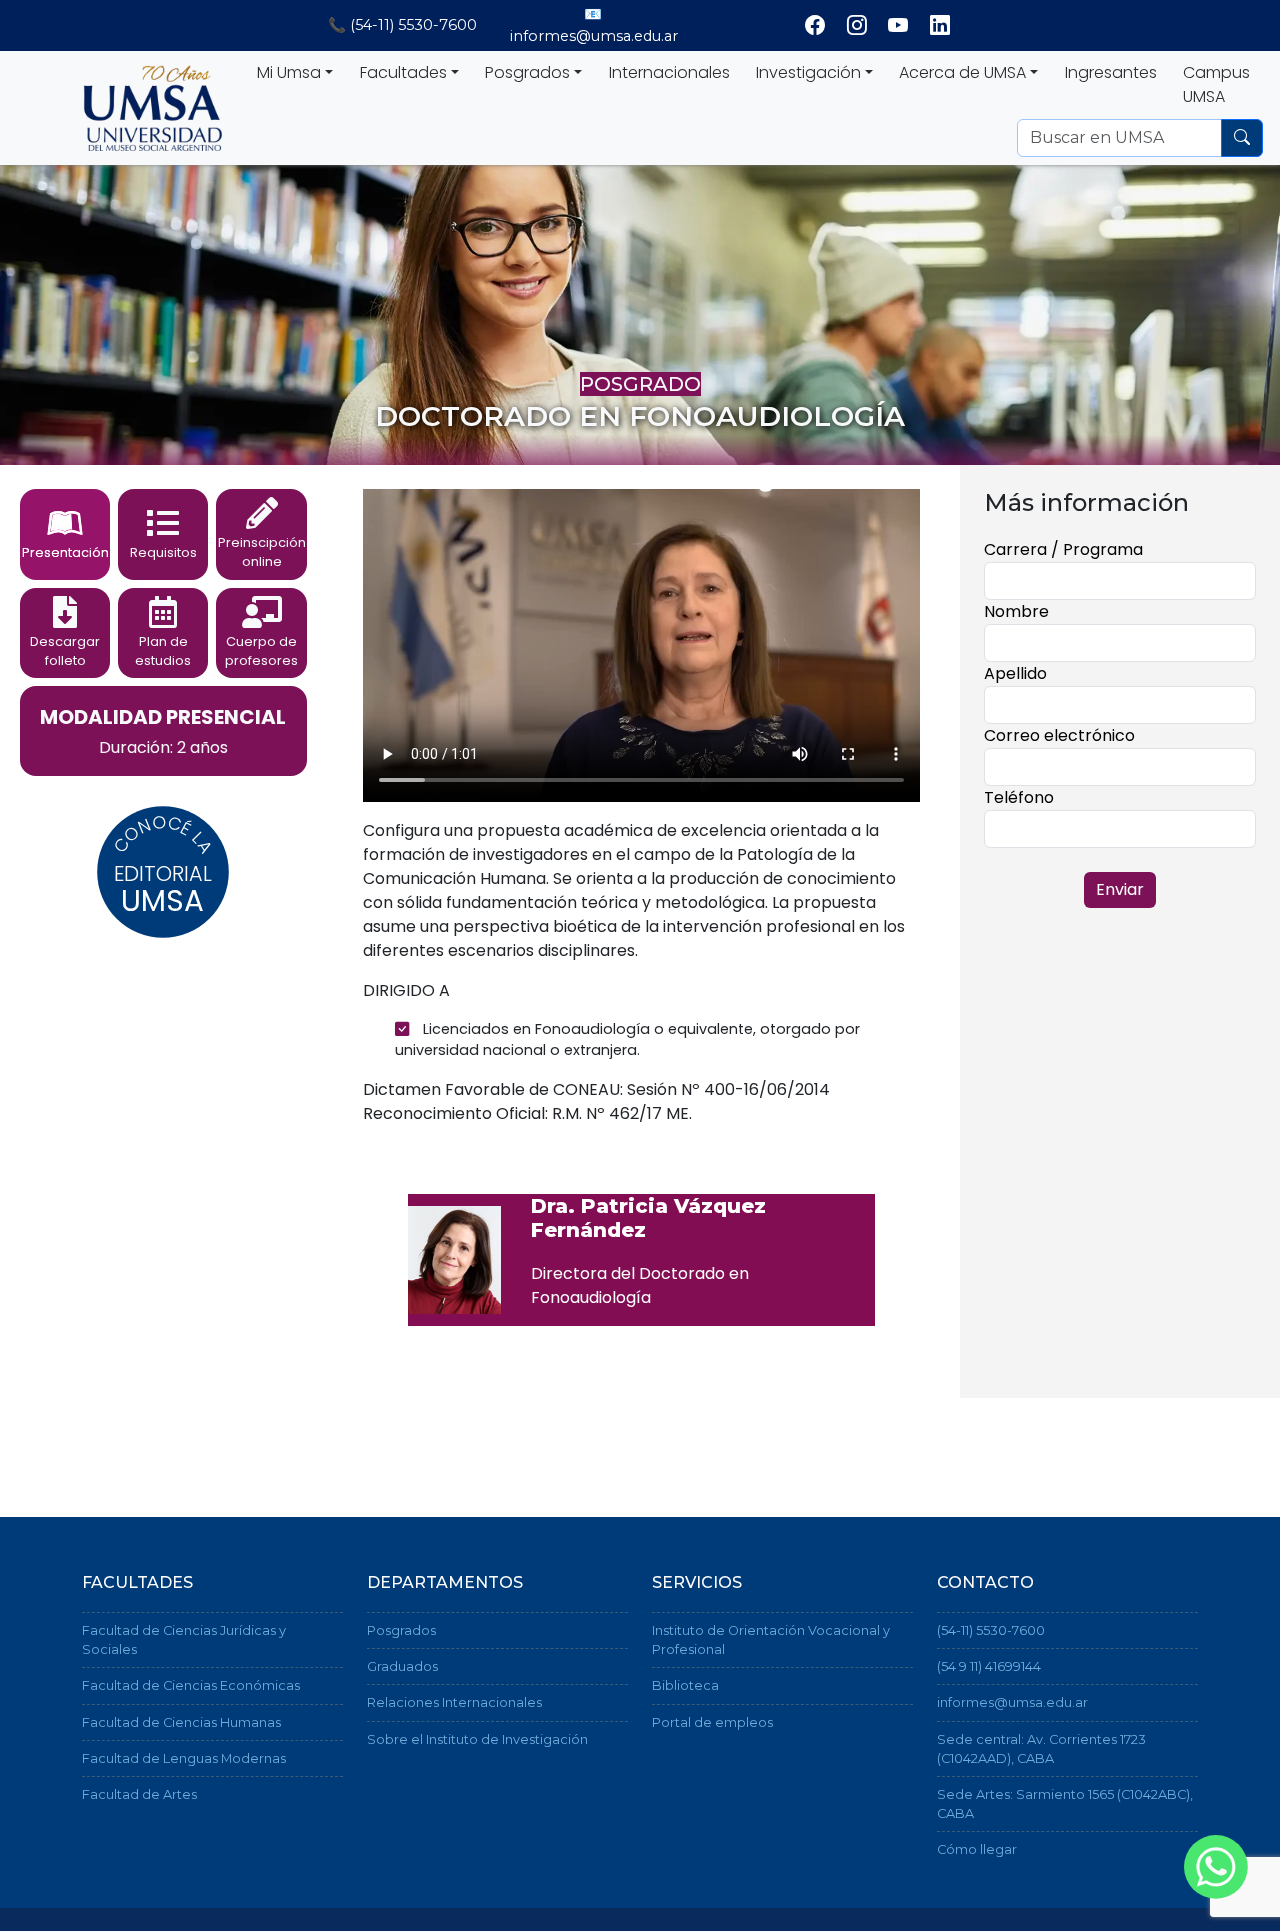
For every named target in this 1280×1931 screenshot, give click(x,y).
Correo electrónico (1059, 735)
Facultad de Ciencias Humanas (181, 1722)
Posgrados (401, 1630)
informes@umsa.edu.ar (1012, 1702)
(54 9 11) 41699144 (989, 1666)
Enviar (1120, 889)
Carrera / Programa (1063, 549)
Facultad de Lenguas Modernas (184, 1758)
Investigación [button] (808, 72)
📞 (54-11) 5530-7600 (402, 25)
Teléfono (1019, 797)
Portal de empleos (712, 1722)
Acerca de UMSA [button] (962, 72)
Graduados (402, 1666)
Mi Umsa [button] (289, 72)
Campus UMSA (1216, 84)
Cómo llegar (977, 1849)
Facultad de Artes (139, 1794)
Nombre (1016, 611)
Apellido (1015, 673)
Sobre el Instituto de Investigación (477, 1739)
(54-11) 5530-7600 (991, 1630)
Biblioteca (685, 1685)
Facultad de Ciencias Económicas (191, 1685)
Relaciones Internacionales (454, 1702)
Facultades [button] (403, 72)
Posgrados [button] (527, 72)
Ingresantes (1111, 72)
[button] (65, 534)
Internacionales (669, 72)
